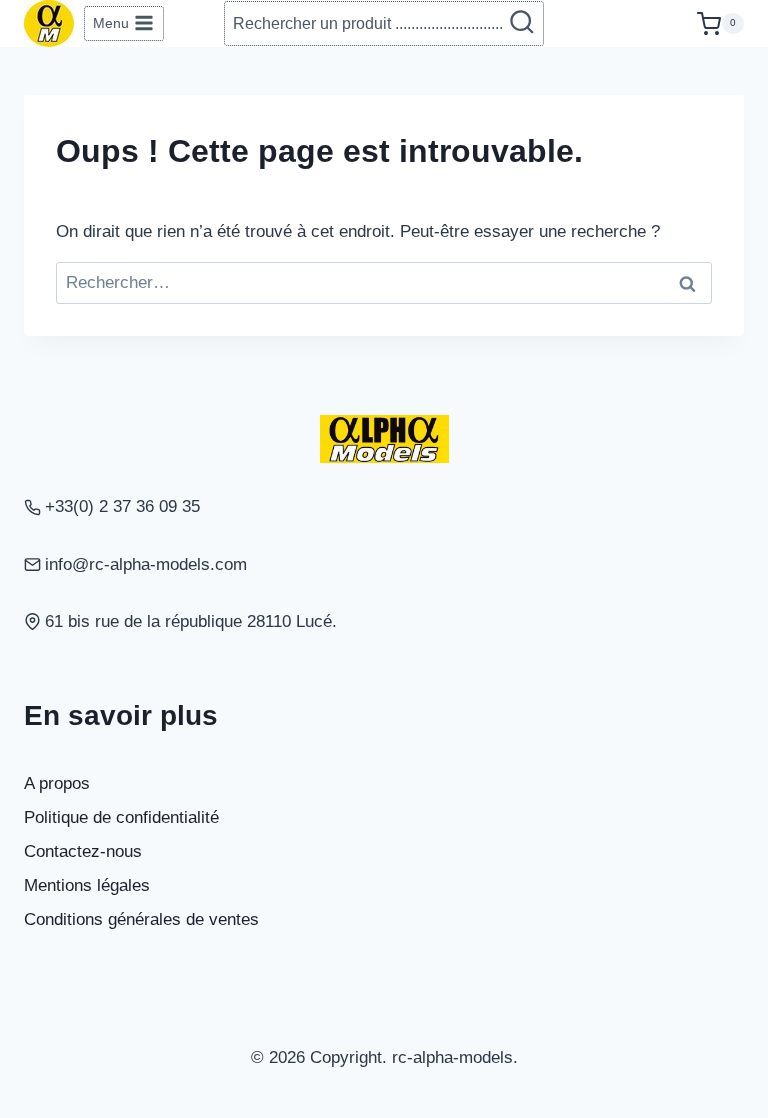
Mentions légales (87, 885)
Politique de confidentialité (121, 817)
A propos (57, 783)
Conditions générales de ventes (141, 919)
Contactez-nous (83, 851)
